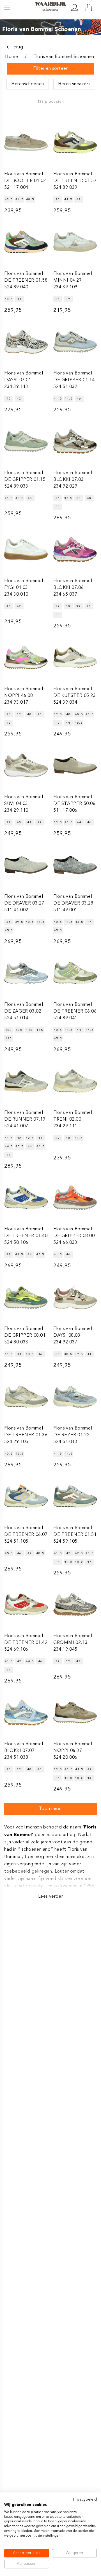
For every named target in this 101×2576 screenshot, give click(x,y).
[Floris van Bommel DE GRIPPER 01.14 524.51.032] (75, 342)
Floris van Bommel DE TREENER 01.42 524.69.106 (26, 1643)
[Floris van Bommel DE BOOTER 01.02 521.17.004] (26, 142)
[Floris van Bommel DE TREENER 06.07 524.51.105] (26, 1496)
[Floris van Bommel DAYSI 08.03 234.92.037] (75, 1297)
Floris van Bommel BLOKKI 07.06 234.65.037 (73, 588)
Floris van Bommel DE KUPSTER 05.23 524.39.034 (75, 696)
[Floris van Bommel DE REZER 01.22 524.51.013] (75, 1397)
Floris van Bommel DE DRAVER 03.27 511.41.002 (24, 903)
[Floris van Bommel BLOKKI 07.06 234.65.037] (75, 549)
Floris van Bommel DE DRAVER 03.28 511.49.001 (73, 903)
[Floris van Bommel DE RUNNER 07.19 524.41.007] (26, 1081)
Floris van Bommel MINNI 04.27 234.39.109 (73, 281)
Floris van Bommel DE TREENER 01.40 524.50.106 (26, 1236)
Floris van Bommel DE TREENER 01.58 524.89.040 (26, 281)
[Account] (75, 8)
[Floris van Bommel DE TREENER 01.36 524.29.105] (26, 1397)
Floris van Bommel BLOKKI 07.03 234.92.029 (73, 480)
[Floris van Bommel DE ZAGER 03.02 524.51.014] (26, 973)
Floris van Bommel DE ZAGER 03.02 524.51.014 (24, 1011)
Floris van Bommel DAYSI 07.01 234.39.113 (24, 380)
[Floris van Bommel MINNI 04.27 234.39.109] (75, 242)
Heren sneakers (74, 84)
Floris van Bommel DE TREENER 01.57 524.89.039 (75, 181)
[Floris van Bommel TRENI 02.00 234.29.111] (75, 1081)
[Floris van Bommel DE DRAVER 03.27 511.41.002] (26, 865)
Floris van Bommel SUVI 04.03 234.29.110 (24, 804)
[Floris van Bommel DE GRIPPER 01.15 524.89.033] (26, 441)
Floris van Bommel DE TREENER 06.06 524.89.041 (75, 1011)
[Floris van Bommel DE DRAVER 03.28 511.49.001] (75, 865)
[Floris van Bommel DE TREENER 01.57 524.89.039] (75, 142)
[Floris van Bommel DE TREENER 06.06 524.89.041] (75, 973)
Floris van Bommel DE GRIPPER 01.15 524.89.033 (25, 480)
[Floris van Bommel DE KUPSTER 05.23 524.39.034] (75, 657)
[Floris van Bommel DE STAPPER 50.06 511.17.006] (75, 765)
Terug (17, 47)
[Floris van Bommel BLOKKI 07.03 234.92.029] (75, 441)
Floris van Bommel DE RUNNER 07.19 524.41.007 (25, 1119)
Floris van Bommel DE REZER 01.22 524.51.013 (73, 1435)
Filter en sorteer (50, 69)
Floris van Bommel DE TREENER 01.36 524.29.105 (26, 1435)
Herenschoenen (28, 84)
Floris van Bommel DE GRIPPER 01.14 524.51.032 (74, 380)
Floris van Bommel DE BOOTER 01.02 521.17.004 (25, 181)
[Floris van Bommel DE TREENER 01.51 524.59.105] (75, 1496)
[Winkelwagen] (89, 8)
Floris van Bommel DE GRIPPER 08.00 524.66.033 (74, 1236)
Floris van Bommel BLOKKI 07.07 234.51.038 (24, 1751)
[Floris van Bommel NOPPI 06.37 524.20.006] (75, 1712)
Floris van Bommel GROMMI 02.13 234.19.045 (73, 1643)
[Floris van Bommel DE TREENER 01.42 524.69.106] (26, 1604)
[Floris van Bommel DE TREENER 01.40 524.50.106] (26, 1198)
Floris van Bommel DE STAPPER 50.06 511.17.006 (74, 804)
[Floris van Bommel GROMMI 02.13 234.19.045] (75, 1604)
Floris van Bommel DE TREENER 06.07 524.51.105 (26, 1535)
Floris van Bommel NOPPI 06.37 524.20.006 (73, 1751)
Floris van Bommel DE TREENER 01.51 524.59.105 (75, 1535)
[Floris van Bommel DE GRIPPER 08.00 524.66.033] (75, 1198)
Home (12, 57)
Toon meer (50, 1809)
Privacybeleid (85, 2500)
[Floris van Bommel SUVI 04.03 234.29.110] (26, 765)
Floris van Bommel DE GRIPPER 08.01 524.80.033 (25, 1336)
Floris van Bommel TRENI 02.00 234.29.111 (73, 1119)
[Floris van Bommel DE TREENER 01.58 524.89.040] (26, 242)
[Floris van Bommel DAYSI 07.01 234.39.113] (26, 342)
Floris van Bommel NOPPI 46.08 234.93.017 (24, 696)
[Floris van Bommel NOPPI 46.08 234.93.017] (26, 657)
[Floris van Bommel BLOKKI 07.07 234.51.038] (26, 1712)
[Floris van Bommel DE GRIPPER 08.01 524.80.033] (26, 1297)
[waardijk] (50, 7)
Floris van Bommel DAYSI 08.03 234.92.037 (73, 1336)
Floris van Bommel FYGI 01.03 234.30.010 (24, 588)
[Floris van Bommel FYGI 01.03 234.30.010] (26, 549)
